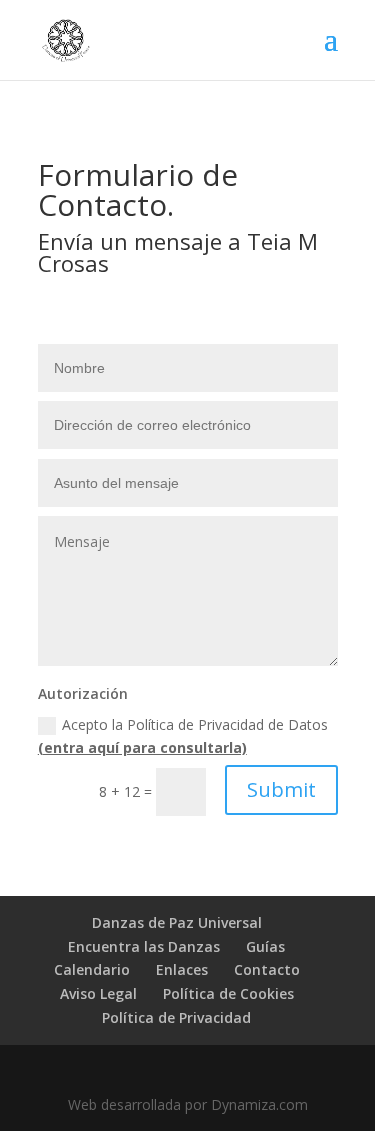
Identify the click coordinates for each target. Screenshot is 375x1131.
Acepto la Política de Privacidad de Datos (183, 736)
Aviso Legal (98, 993)
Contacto (267, 969)
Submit (281, 789)
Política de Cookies (228, 993)
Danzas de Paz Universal (177, 922)
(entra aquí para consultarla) (142, 747)
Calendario (92, 969)
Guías (265, 946)
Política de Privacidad (176, 1017)
